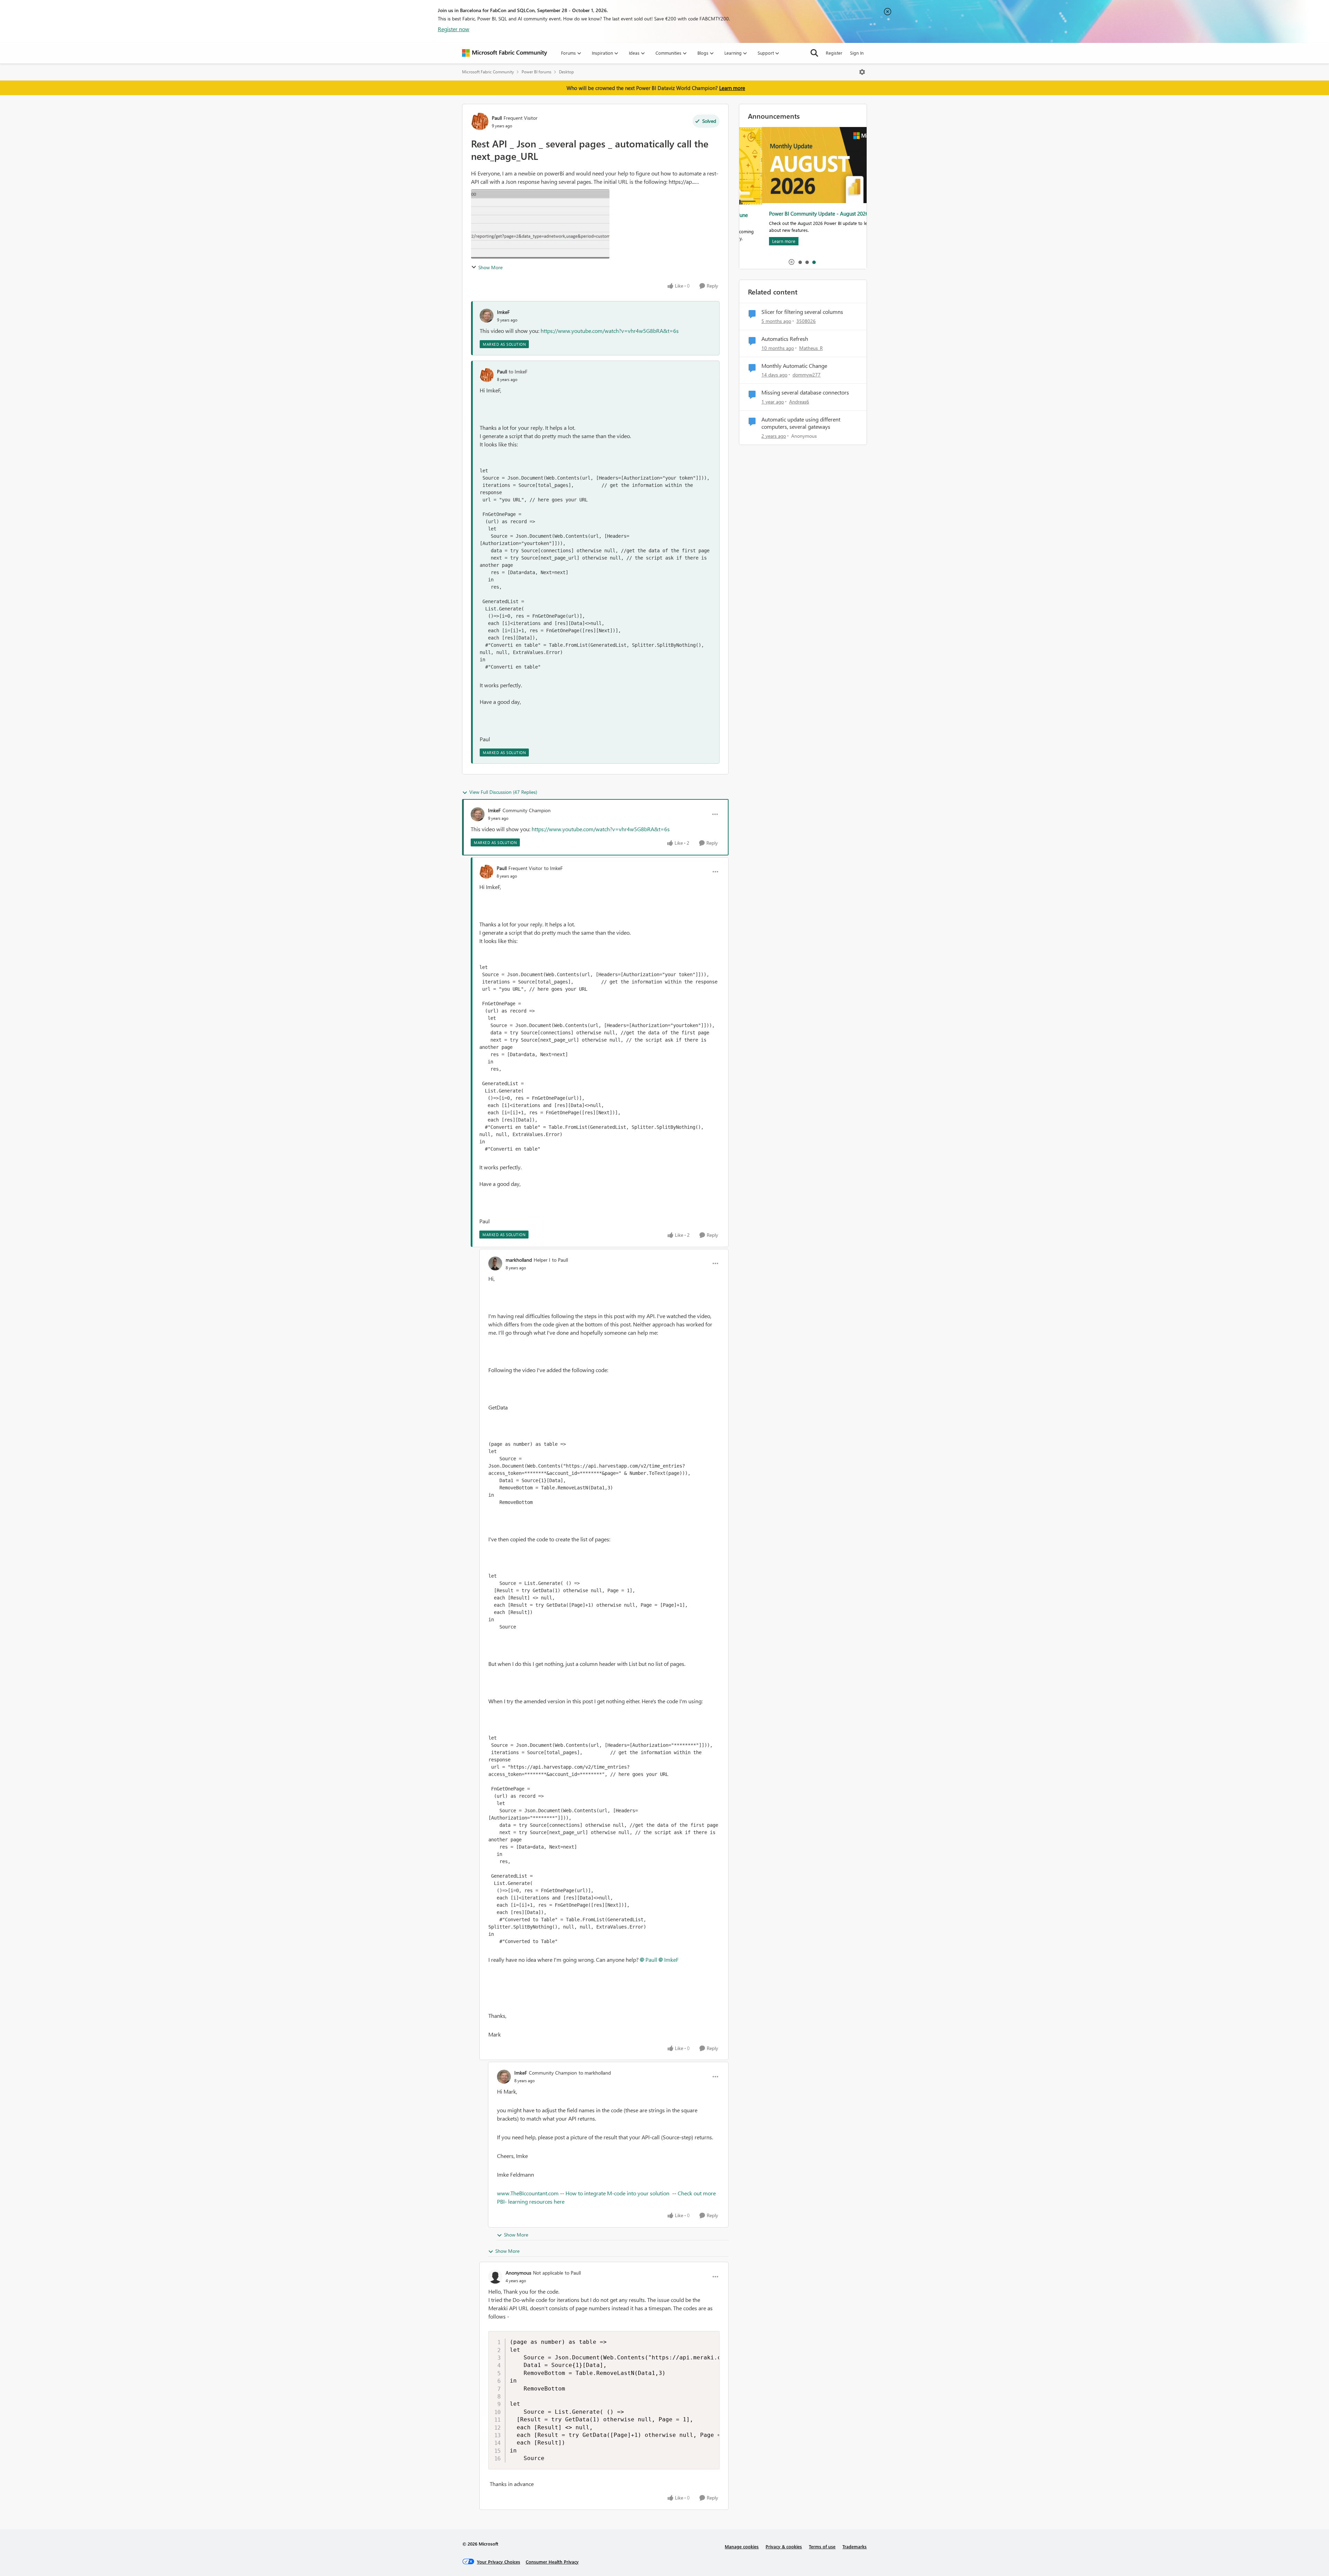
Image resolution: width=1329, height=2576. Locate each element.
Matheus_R (811, 348)
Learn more (732, 88)
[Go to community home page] (505, 53)
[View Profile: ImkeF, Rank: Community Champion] (478, 814)
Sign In (857, 53)
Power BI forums (536, 72)
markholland (519, 1260)
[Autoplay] (792, 262)
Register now (454, 29)
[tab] (800, 262)
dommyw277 (807, 375)
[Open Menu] (862, 72)
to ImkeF (518, 371)
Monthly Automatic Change (794, 366)
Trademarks (855, 2546)
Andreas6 (799, 402)
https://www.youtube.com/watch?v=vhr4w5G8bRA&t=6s (610, 331)
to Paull (560, 1260)
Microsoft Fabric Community (488, 72)
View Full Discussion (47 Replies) (503, 792)
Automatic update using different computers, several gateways (801, 423)
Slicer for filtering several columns (802, 312)
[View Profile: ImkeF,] (487, 316)
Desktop (566, 72)
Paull (497, 118)
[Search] (814, 53)
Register (834, 53)
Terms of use (822, 2546)
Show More (490, 267)
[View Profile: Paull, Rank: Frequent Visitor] (480, 121)
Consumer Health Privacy (552, 2562)
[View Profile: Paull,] (487, 375)
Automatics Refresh (785, 339)
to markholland (595, 2073)
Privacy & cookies (784, 2546)
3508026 (806, 321)
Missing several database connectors (805, 392)
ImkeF (503, 312)
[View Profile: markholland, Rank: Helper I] (495, 1263)
